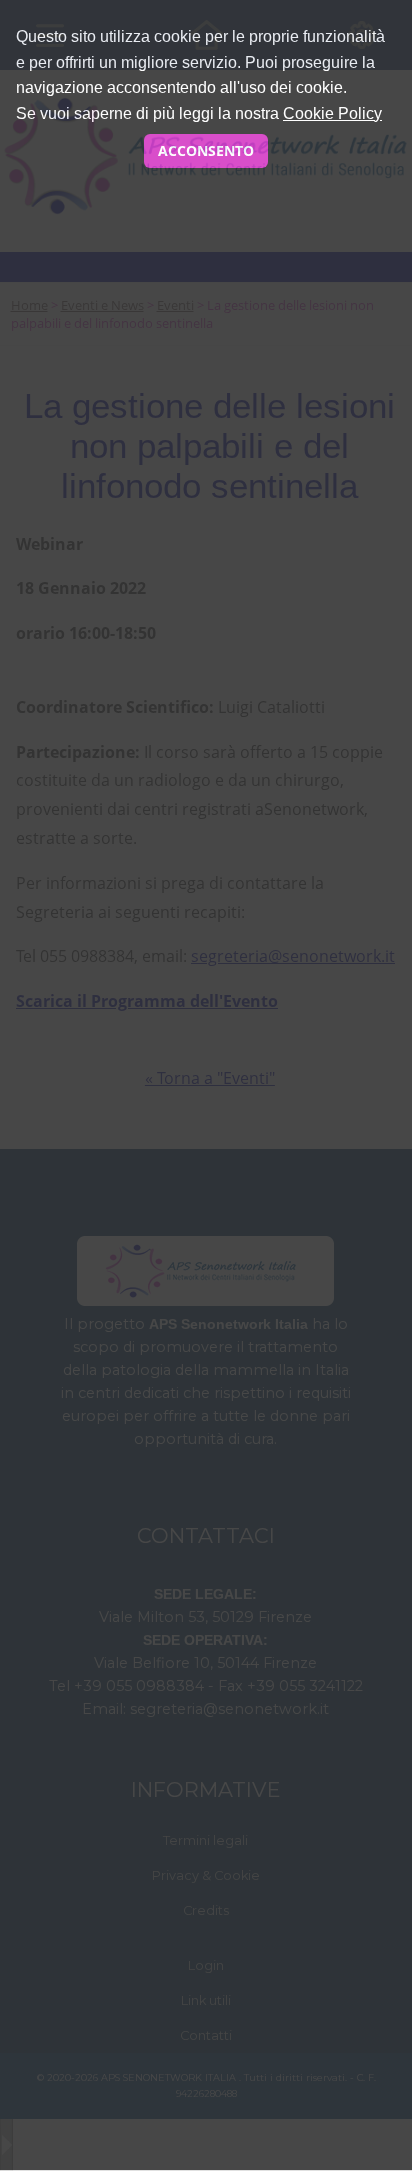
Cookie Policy (332, 113)
